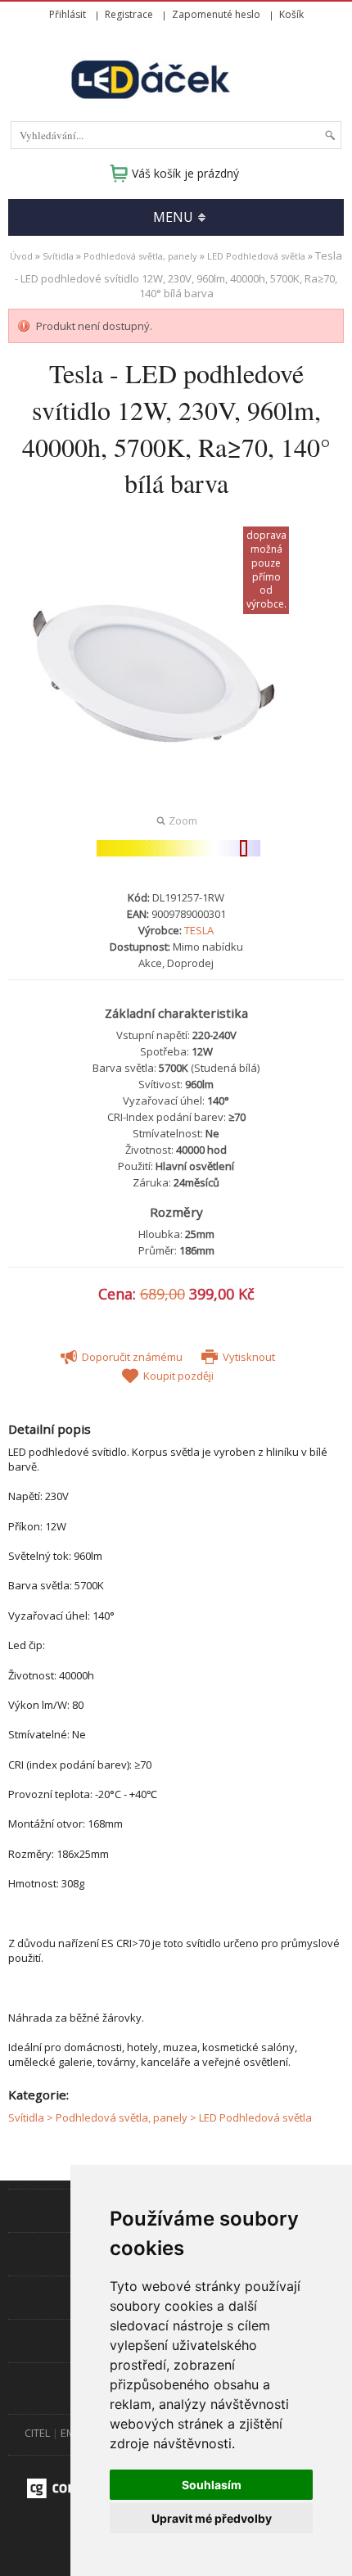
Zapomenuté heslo (216, 14)
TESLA (199, 930)
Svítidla (58, 256)
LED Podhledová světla (256, 256)
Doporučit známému (131, 1357)
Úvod (21, 256)
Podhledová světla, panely (140, 256)
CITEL (37, 2433)
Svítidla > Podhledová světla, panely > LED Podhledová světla (160, 2117)
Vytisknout (248, 1357)
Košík (291, 14)
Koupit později (177, 1376)
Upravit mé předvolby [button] (212, 2518)
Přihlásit (68, 14)
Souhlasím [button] (212, 2485)
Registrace (129, 14)
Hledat (330, 135)
